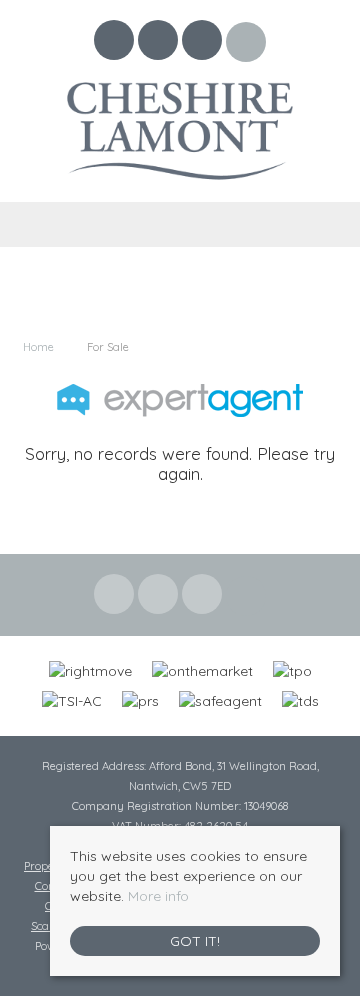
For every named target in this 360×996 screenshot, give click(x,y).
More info (158, 896)
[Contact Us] (246, 42)
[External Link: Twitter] (160, 43)
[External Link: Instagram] (204, 43)
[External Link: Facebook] (116, 43)
